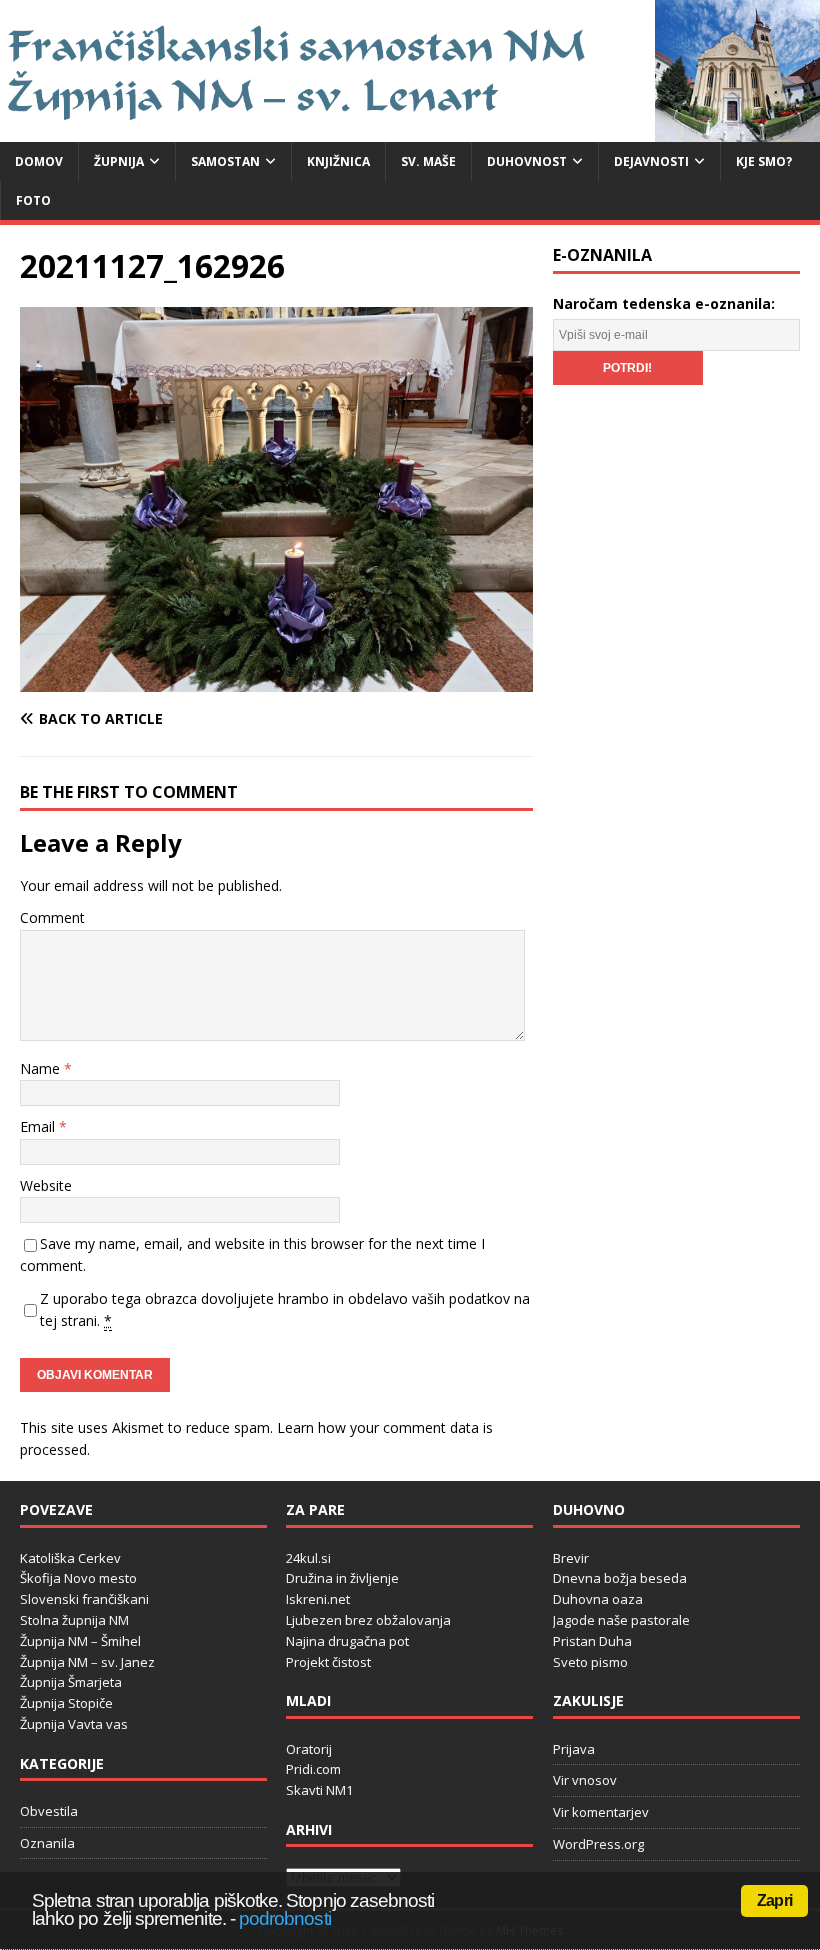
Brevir (571, 1558)
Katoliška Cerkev (70, 1558)
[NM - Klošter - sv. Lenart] (410, 129)
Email (39, 1126)
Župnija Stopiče (66, 1703)
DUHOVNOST (527, 161)
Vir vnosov (585, 1780)
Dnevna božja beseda (620, 1578)
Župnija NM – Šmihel (80, 1641)
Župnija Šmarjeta (71, 1682)
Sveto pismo (590, 1662)
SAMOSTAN (225, 161)
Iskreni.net (318, 1599)
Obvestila (49, 1811)
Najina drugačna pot (347, 1641)
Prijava (574, 1749)
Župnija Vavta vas (74, 1724)
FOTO (33, 200)
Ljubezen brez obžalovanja (368, 1620)
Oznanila (47, 1843)
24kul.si (308, 1558)
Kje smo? (764, 161)
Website (46, 1185)
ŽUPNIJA (119, 161)
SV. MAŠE (428, 161)
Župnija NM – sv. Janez (87, 1662)
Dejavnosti (651, 161)
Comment (52, 917)
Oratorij (309, 1749)
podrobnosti (285, 1918)
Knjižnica (338, 161)
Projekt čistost (328, 1662)
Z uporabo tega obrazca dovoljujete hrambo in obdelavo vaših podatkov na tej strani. (285, 1309)
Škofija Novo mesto (78, 1578)
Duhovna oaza (598, 1599)
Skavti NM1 (319, 1790)
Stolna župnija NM (74, 1620)
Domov (39, 161)
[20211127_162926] (276, 680)
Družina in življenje (342, 1578)
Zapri (774, 1900)
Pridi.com (313, 1769)
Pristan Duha (592, 1641)
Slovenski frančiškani (84, 1599)
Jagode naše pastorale (621, 1620)
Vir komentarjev (601, 1812)
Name (42, 1068)
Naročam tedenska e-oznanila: (664, 303)
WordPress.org (598, 1844)
